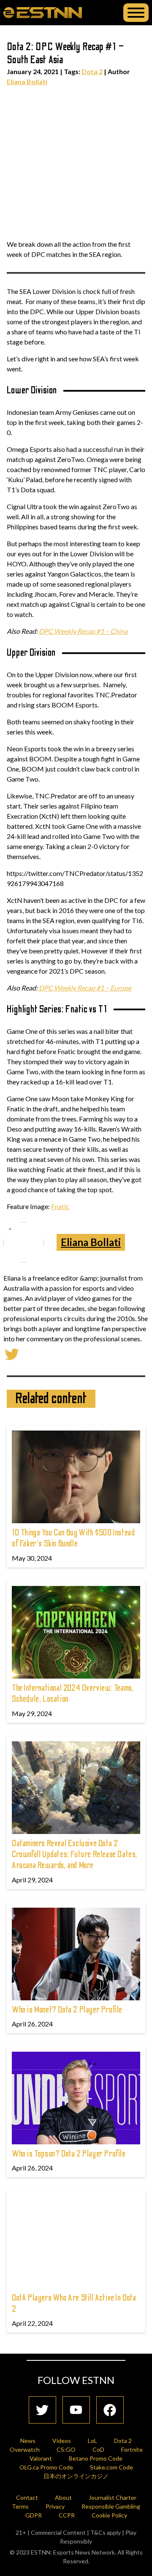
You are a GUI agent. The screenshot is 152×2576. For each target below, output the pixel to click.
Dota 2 (92, 71)
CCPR (67, 2515)
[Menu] (136, 13)
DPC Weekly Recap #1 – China (83, 631)
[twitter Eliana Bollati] (12, 1353)
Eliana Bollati (27, 81)
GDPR (34, 2515)
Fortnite (132, 2449)
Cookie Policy (109, 2515)
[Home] (43, 12)
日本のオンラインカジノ (76, 2476)
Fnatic (60, 1206)
